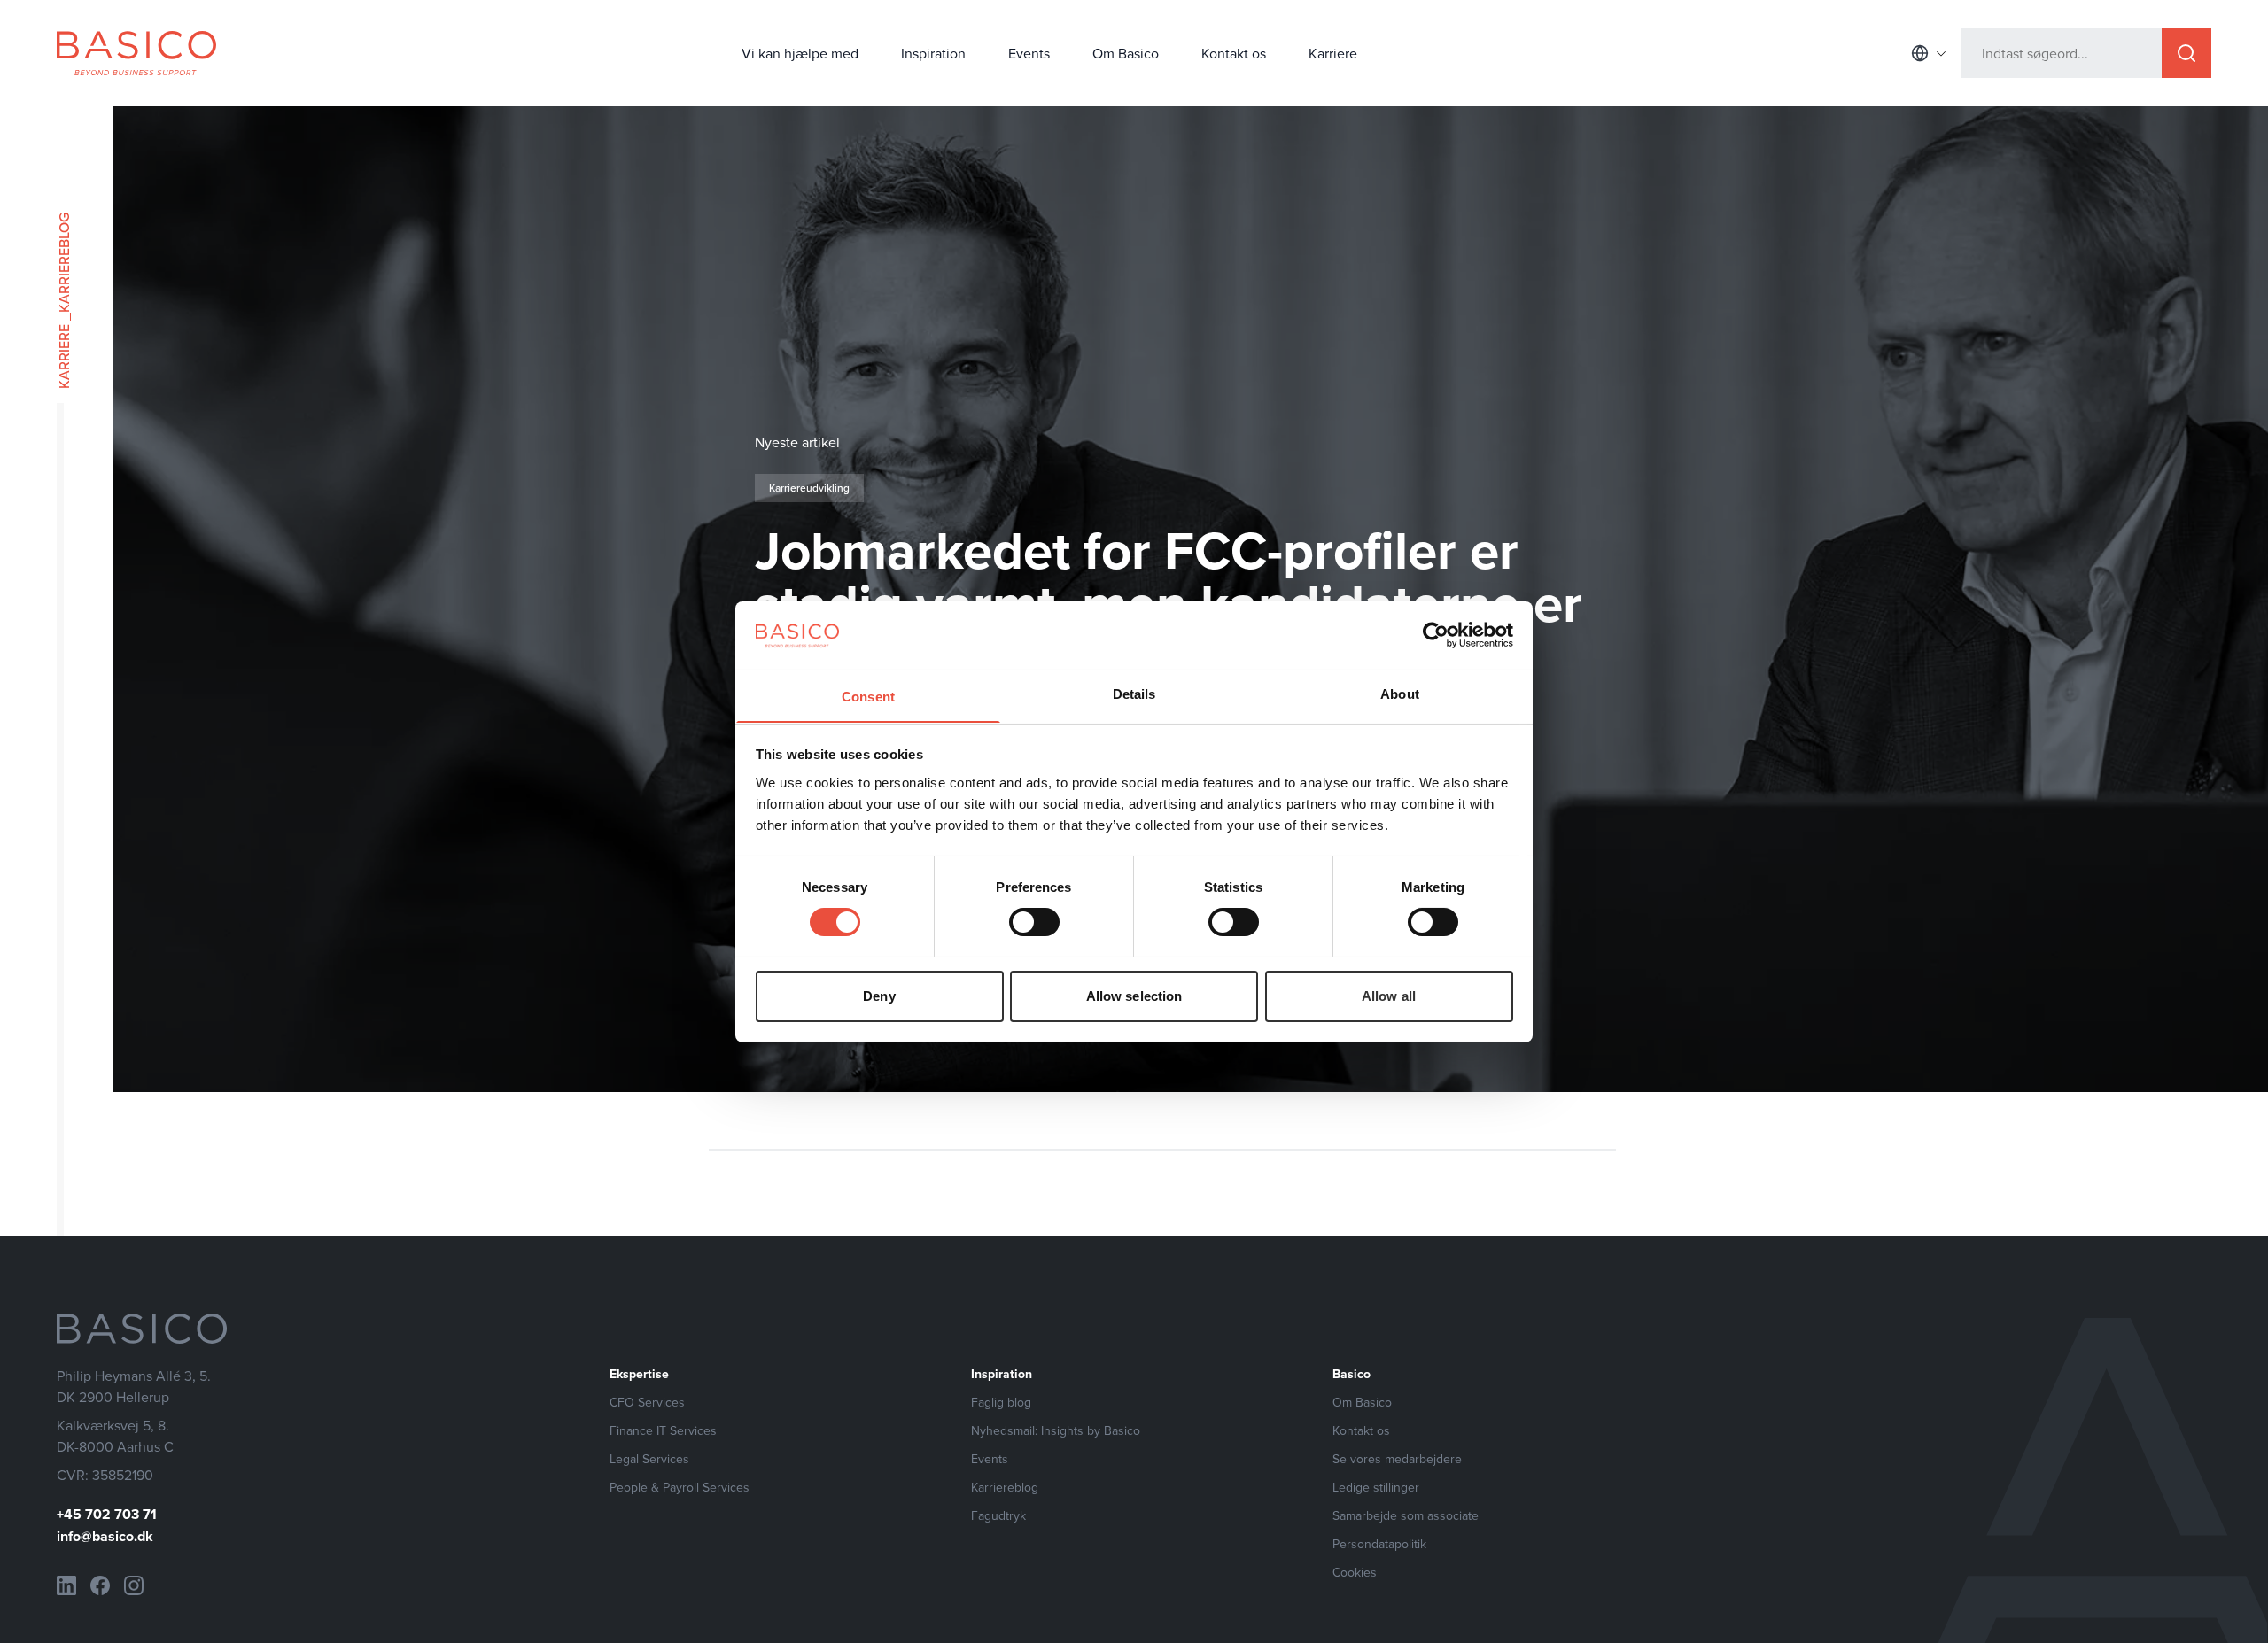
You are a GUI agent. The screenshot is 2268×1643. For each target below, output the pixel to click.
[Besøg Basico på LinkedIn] (66, 1585)
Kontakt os (1234, 53)
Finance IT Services (663, 1430)
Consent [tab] (868, 696)
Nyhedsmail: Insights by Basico (1056, 1430)
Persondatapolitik (1379, 1544)
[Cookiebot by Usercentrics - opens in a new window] (1436, 635)
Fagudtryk (998, 1515)
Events (1029, 53)
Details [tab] (1134, 693)
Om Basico (1126, 53)
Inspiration (933, 53)
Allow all (1389, 995)
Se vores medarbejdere (1397, 1459)
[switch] (1034, 922)
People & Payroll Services (680, 1487)
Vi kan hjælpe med (800, 53)
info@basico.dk (105, 1536)
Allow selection (1134, 995)
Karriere (1333, 53)
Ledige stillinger (1376, 1487)
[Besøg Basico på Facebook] (100, 1585)
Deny (879, 995)
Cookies (1355, 1572)
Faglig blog (1001, 1402)
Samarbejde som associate (1406, 1515)
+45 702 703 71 (107, 1514)
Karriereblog (1005, 1487)
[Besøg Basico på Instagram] (134, 1585)
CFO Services (647, 1402)
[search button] (2186, 53)
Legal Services (649, 1459)
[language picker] (1929, 53)
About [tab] (1400, 693)
